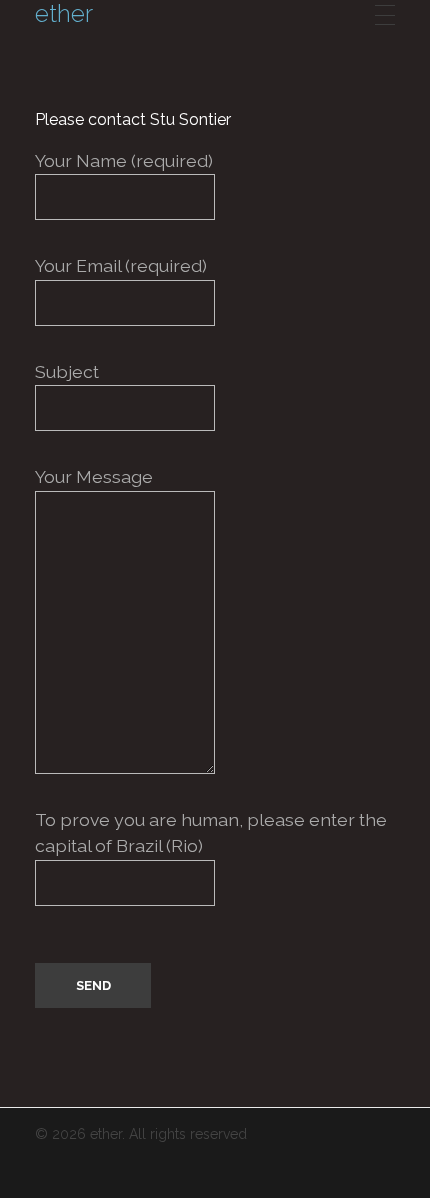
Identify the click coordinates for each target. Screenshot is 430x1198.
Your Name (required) (124, 160)
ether (64, 14)
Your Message (94, 476)
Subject (67, 371)
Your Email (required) (121, 265)
